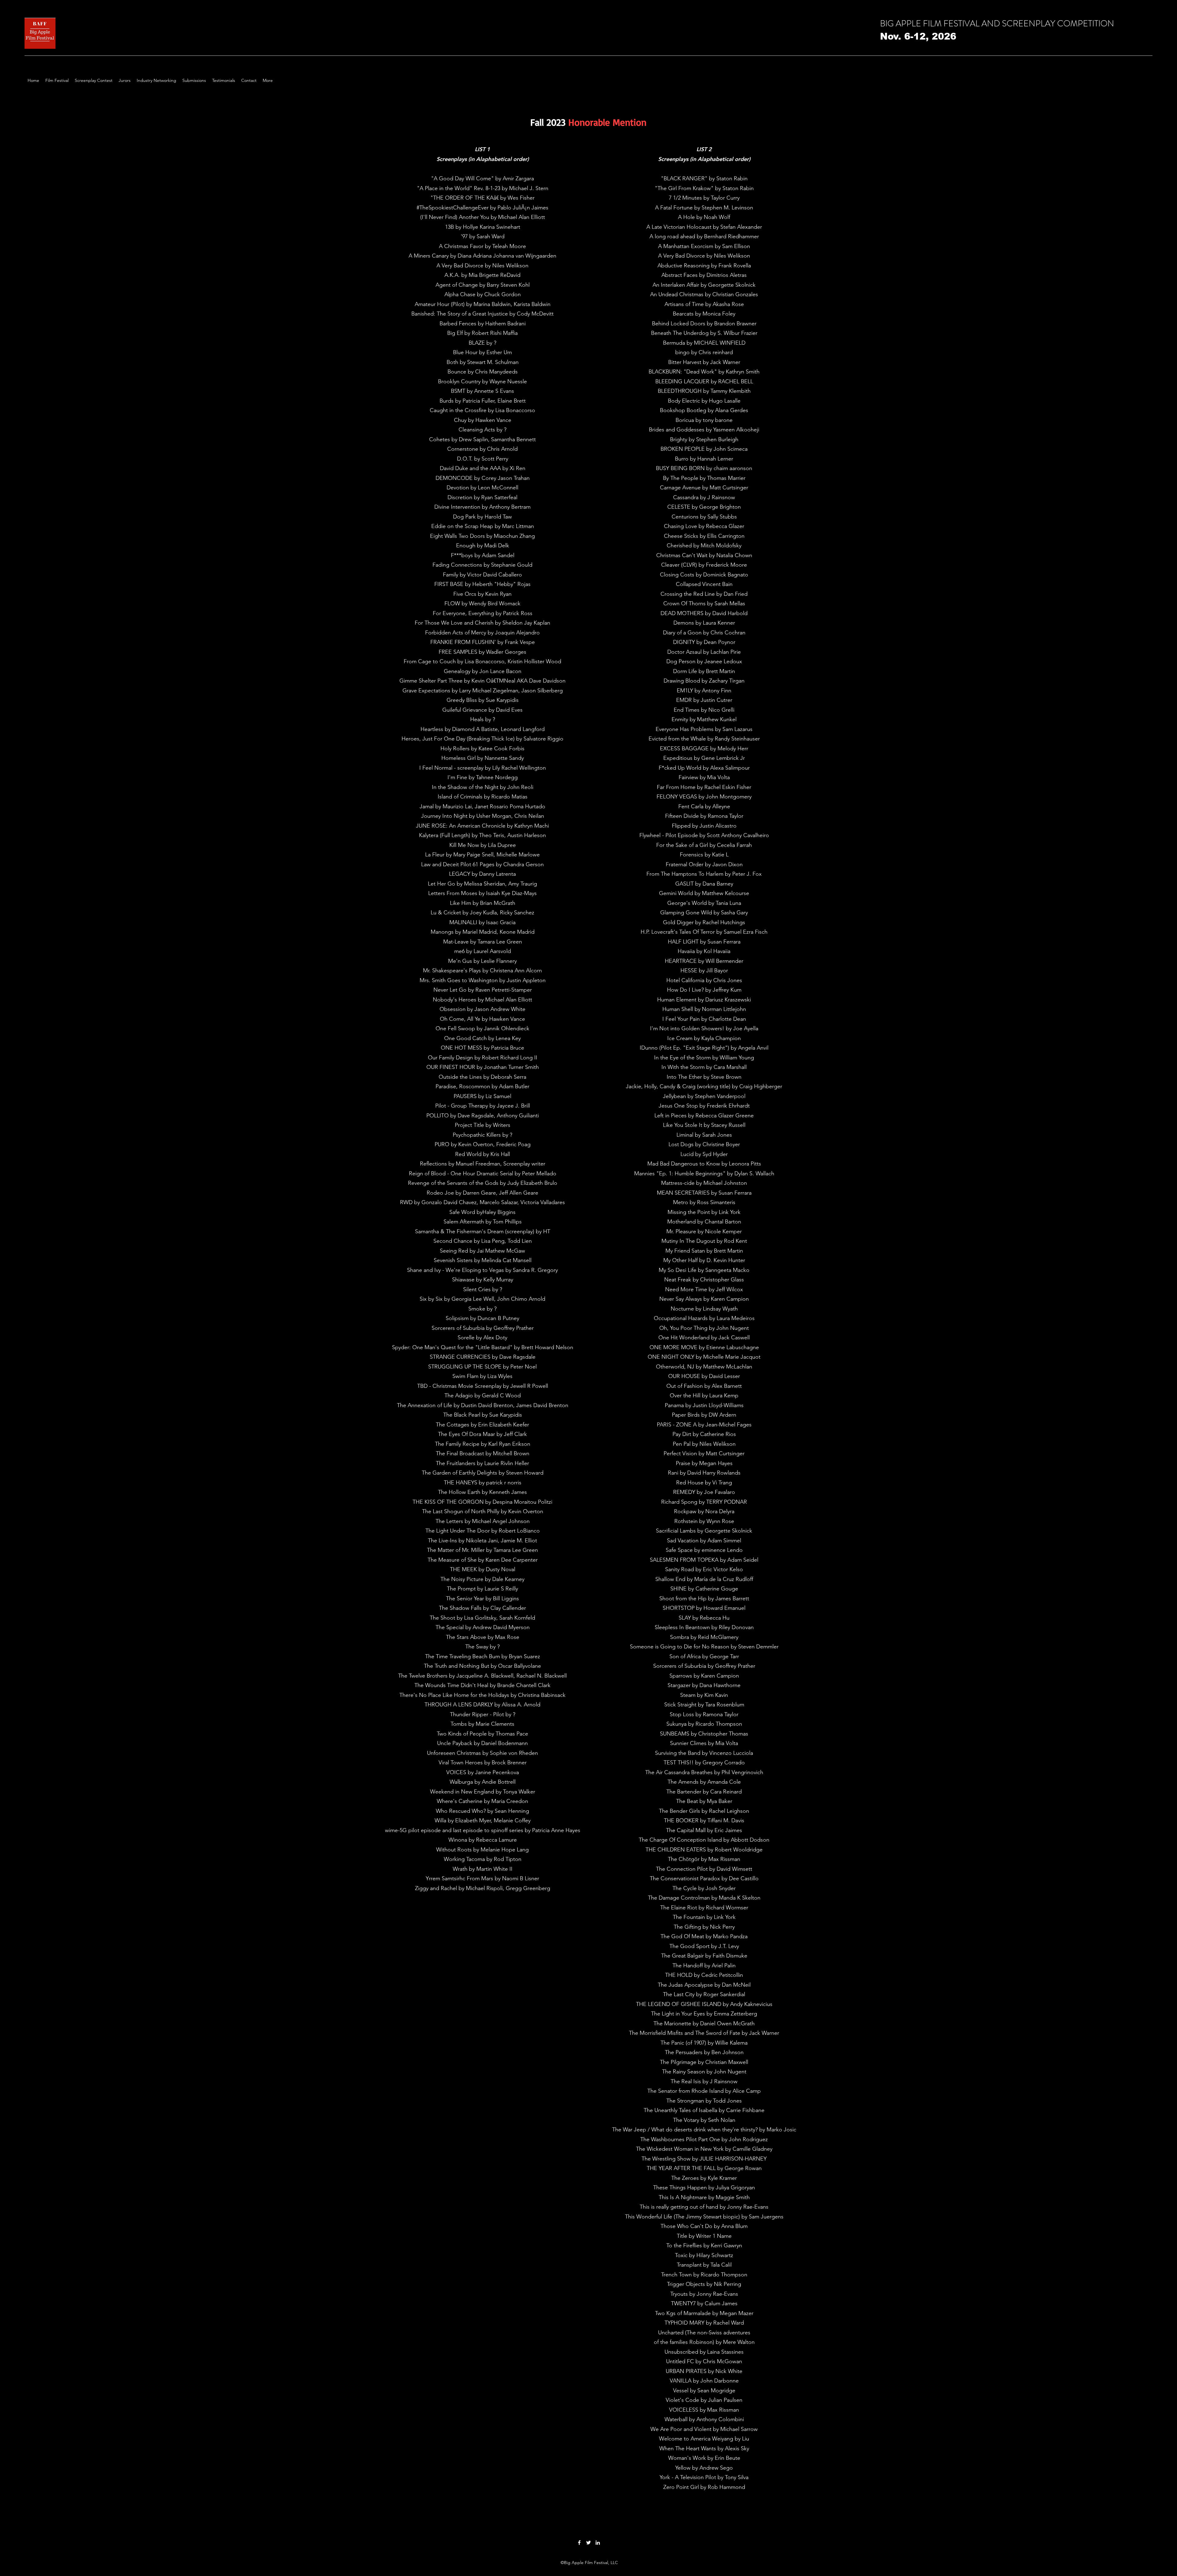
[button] (57, 80)
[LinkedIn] (598, 2543)
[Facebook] (579, 2543)
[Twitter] (588, 2543)
